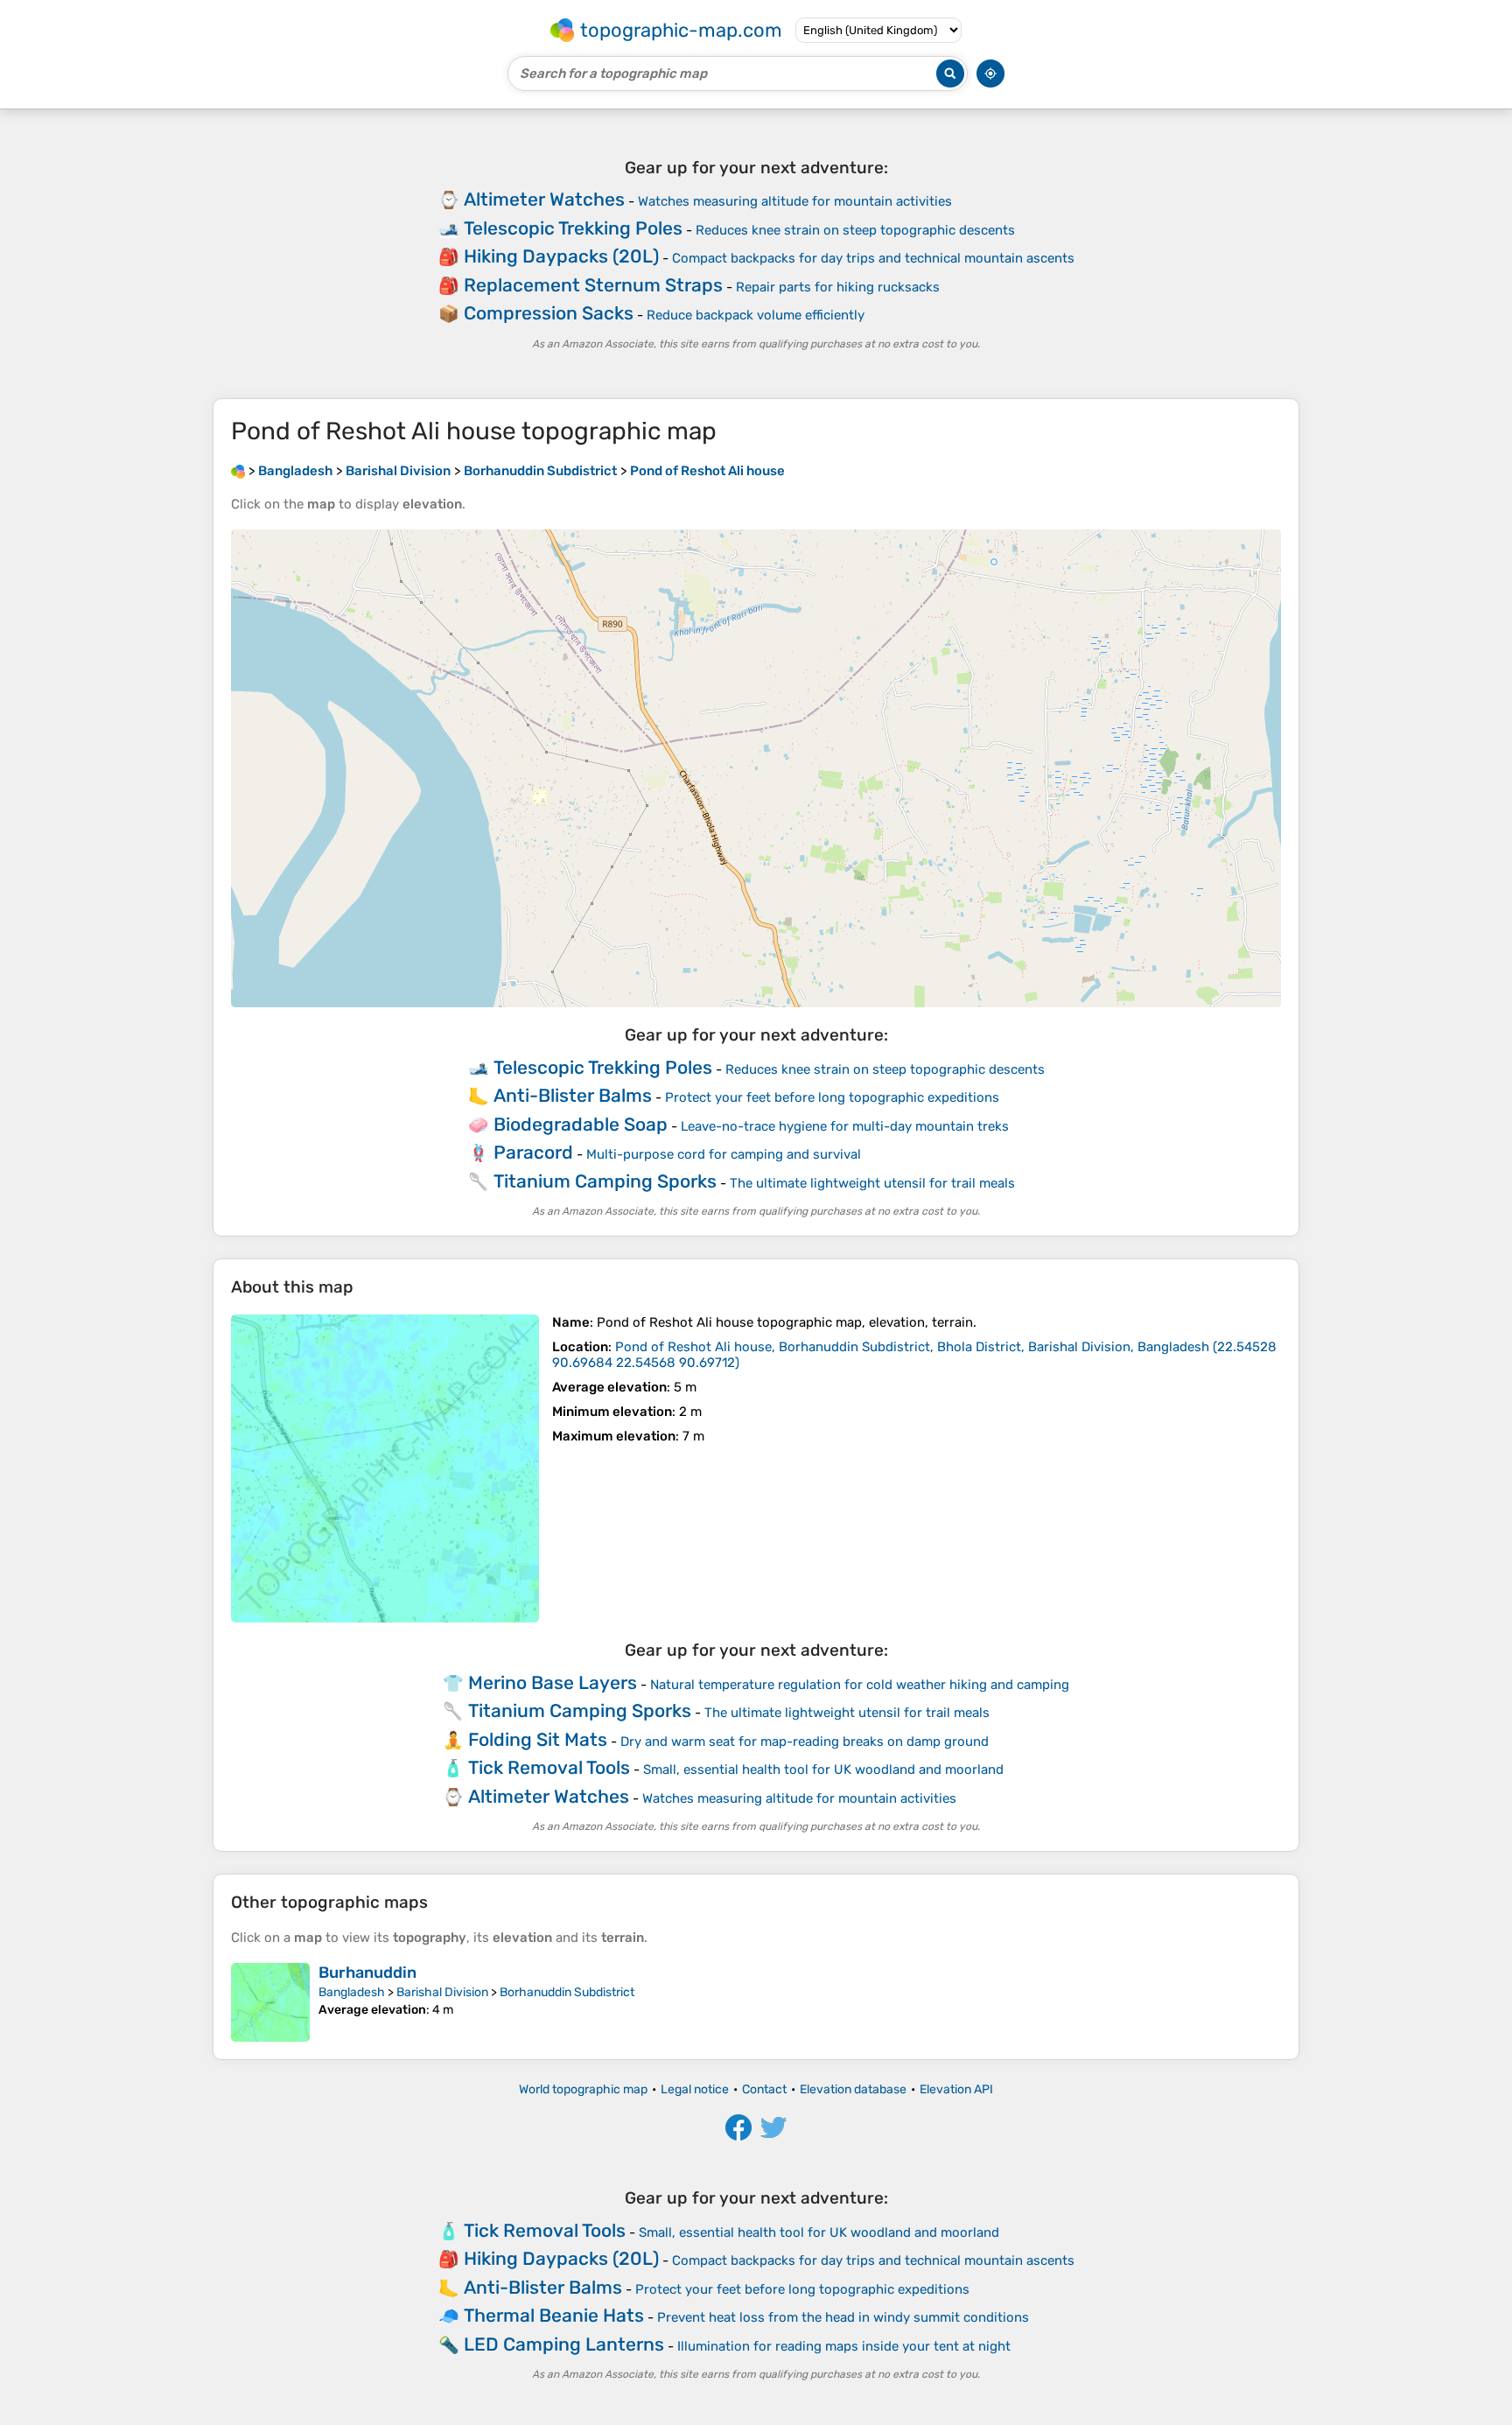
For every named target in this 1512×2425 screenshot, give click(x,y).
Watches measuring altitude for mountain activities (795, 201)
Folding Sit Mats (538, 1739)
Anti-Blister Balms (573, 1095)
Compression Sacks (549, 313)
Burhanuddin (367, 1973)
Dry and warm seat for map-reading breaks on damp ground (805, 1742)
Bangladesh (352, 1992)
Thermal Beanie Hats (554, 2315)
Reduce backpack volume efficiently (756, 315)
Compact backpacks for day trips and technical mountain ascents (873, 258)
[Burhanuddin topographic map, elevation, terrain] (270, 2002)
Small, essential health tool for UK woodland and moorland (823, 1770)
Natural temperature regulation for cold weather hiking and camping (860, 1685)
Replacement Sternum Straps (593, 285)
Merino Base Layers (553, 1682)
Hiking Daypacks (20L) (561, 256)
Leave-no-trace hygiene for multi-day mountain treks (845, 1126)
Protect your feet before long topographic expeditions (832, 1097)
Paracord (533, 1152)
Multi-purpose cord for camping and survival (724, 1154)
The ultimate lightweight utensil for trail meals (872, 1183)
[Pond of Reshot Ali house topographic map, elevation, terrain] (385, 1468)
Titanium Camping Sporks (605, 1181)
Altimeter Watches (544, 199)
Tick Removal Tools (549, 1767)
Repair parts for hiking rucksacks (838, 287)
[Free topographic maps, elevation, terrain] (238, 471)
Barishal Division (442, 1992)
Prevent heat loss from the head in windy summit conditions (843, 2317)
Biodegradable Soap (581, 1124)
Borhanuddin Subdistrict (567, 1992)
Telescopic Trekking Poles (573, 228)
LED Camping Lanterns (564, 2344)
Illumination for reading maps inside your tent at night (844, 2346)
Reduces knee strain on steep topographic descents (855, 230)
